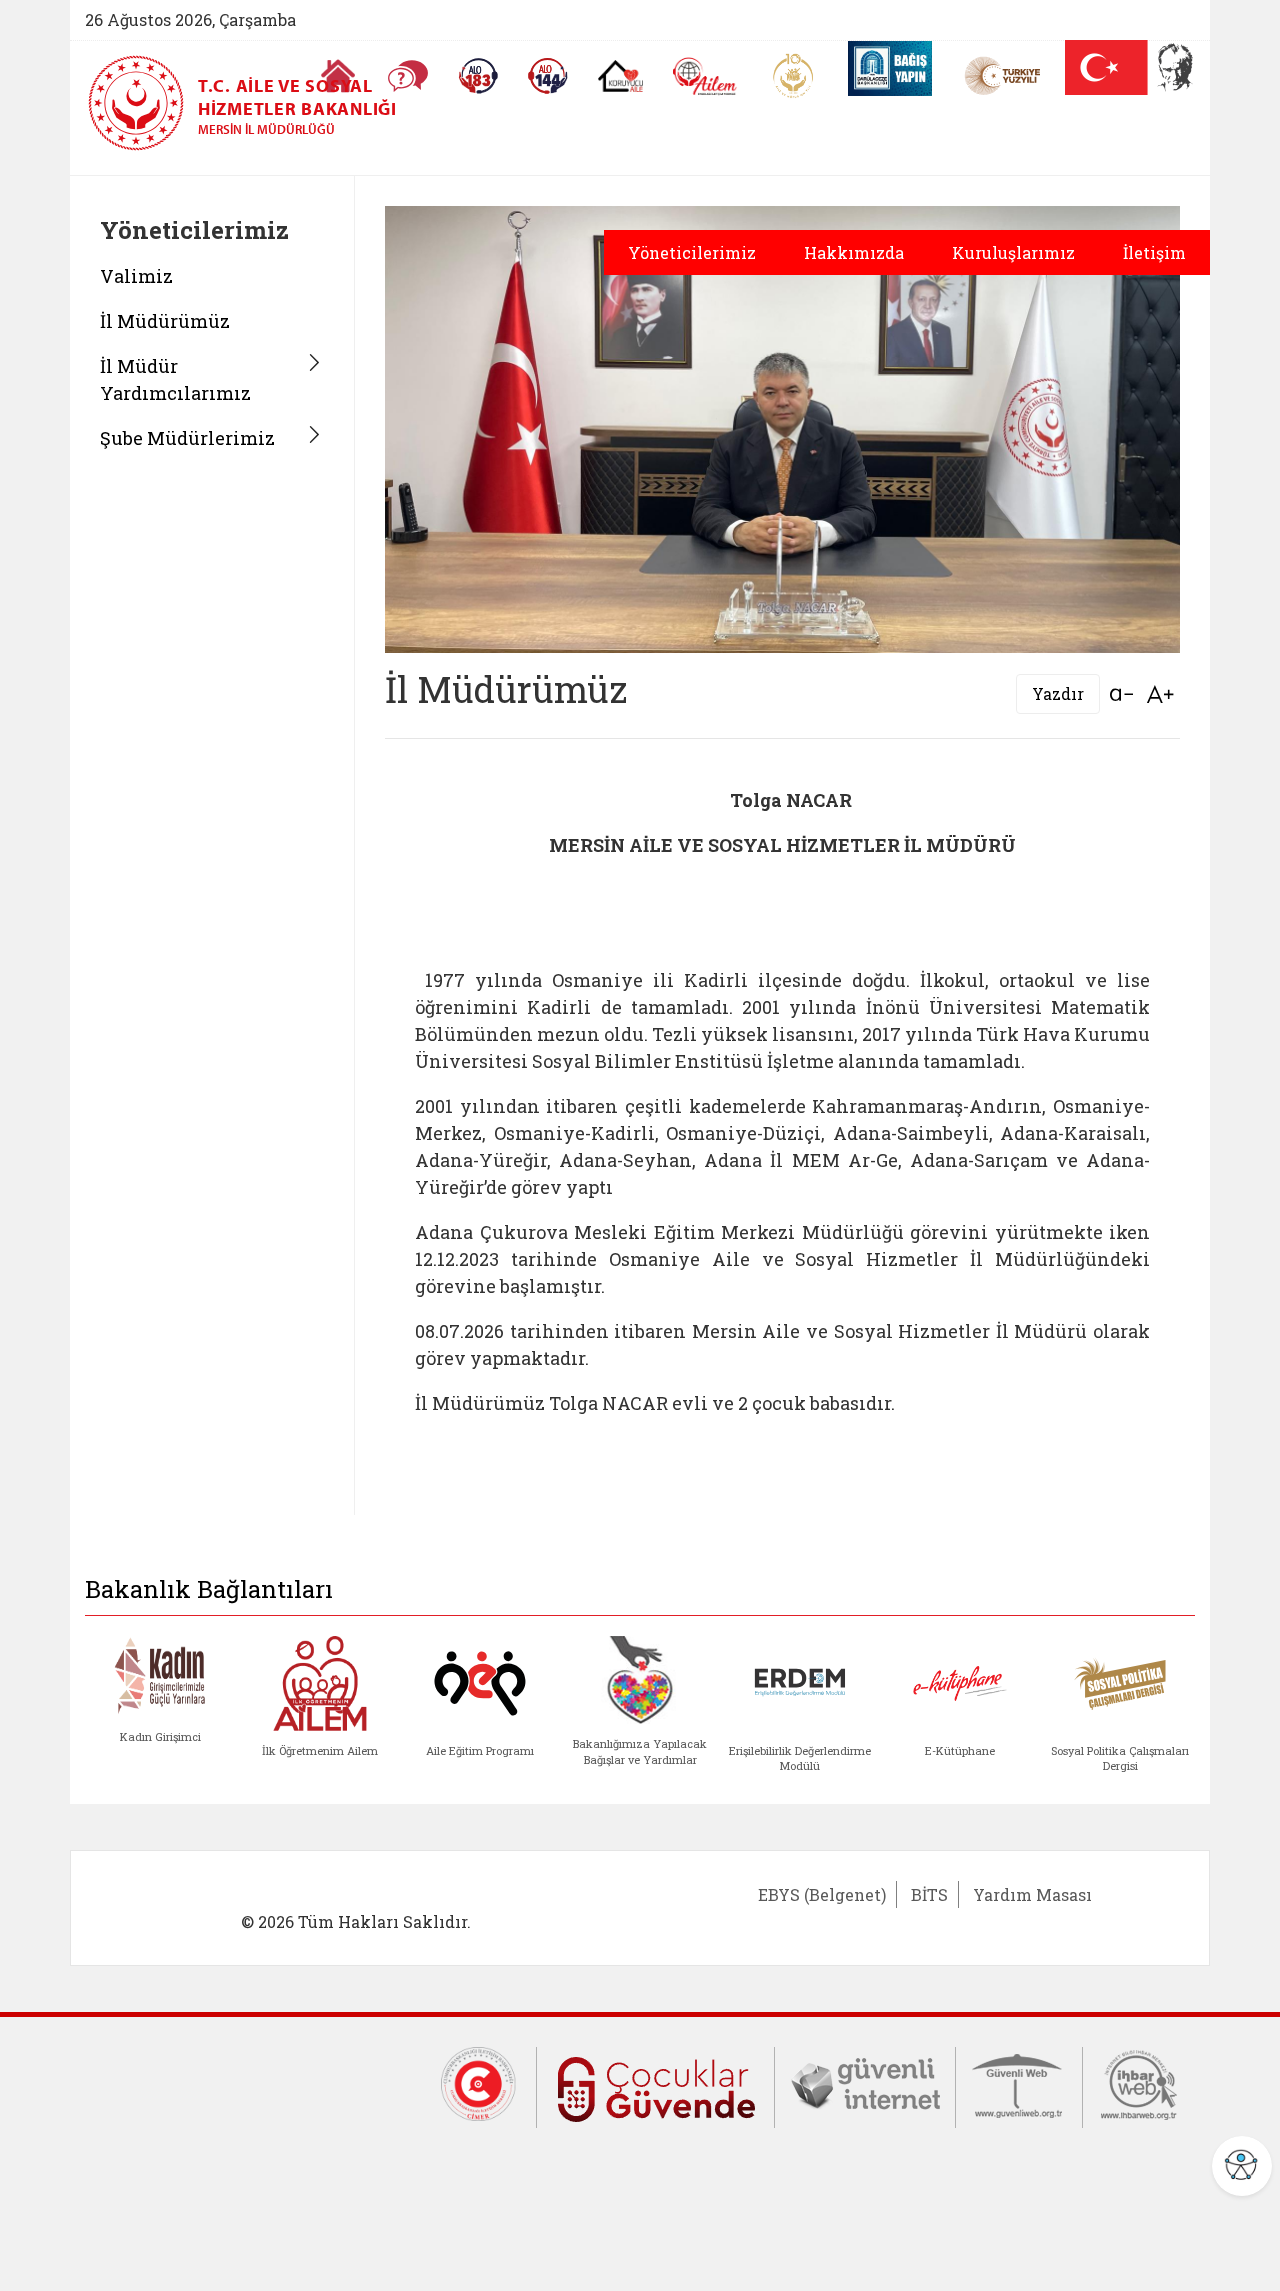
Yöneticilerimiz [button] (692, 252)
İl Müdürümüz (165, 321)
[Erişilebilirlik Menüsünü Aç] (1242, 2166)
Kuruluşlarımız (1013, 252)
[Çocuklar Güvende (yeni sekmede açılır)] (655, 2085)
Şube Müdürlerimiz (187, 438)
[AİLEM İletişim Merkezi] (705, 76)
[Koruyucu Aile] (620, 76)
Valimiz (136, 276)
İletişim (1154, 252)
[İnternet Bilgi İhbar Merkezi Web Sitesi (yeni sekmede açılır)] (1139, 2083)
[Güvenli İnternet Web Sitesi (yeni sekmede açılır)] (865, 2083)
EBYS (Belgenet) (822, 1894)
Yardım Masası (1032, 1894)
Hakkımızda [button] (854, 252)
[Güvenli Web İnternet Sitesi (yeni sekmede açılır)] (1019, 2083)
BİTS (929, 1894)
